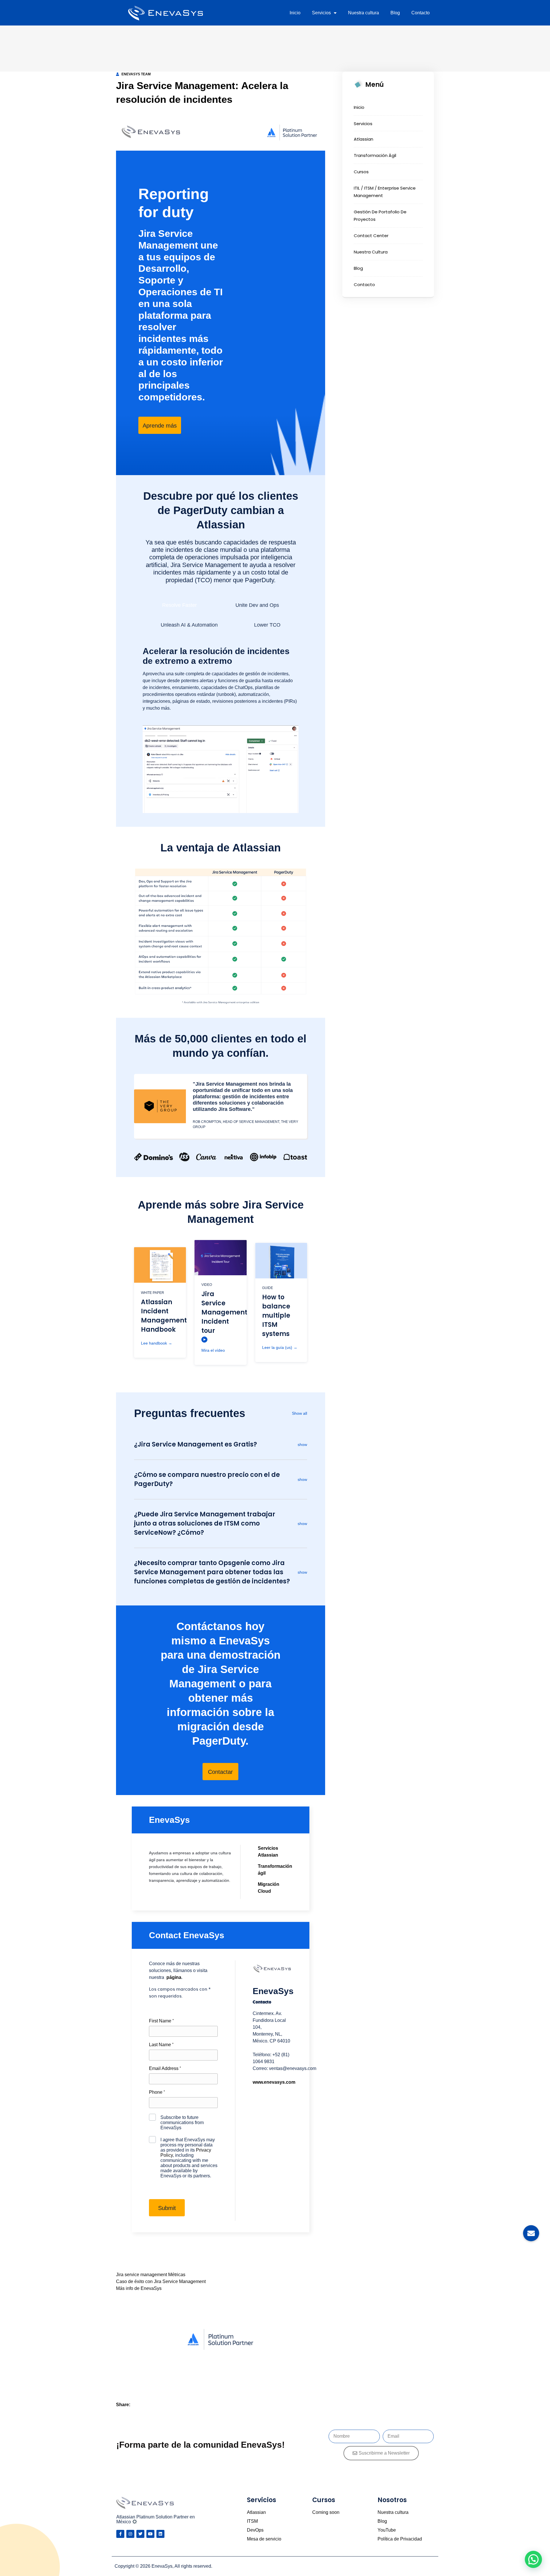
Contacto (421, 13)
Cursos (361, 172)
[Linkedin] (160, 2534)
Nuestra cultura (364, 13)
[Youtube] (150, 2534)
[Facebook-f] (120, 2534)
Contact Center (371, 236)
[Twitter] (140, 2534)
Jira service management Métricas (151, 2275)
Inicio (295, 13)
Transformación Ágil (375, 155)
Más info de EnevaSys (139, 2288)
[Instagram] (130, 2534)
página (174, 1977)
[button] (533, 2559)
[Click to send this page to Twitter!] (147, 2405)
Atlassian (364, 139)
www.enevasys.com (274, 2082)
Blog (395, 13)
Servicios (321, 13)
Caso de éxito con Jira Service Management (161, 2281)
